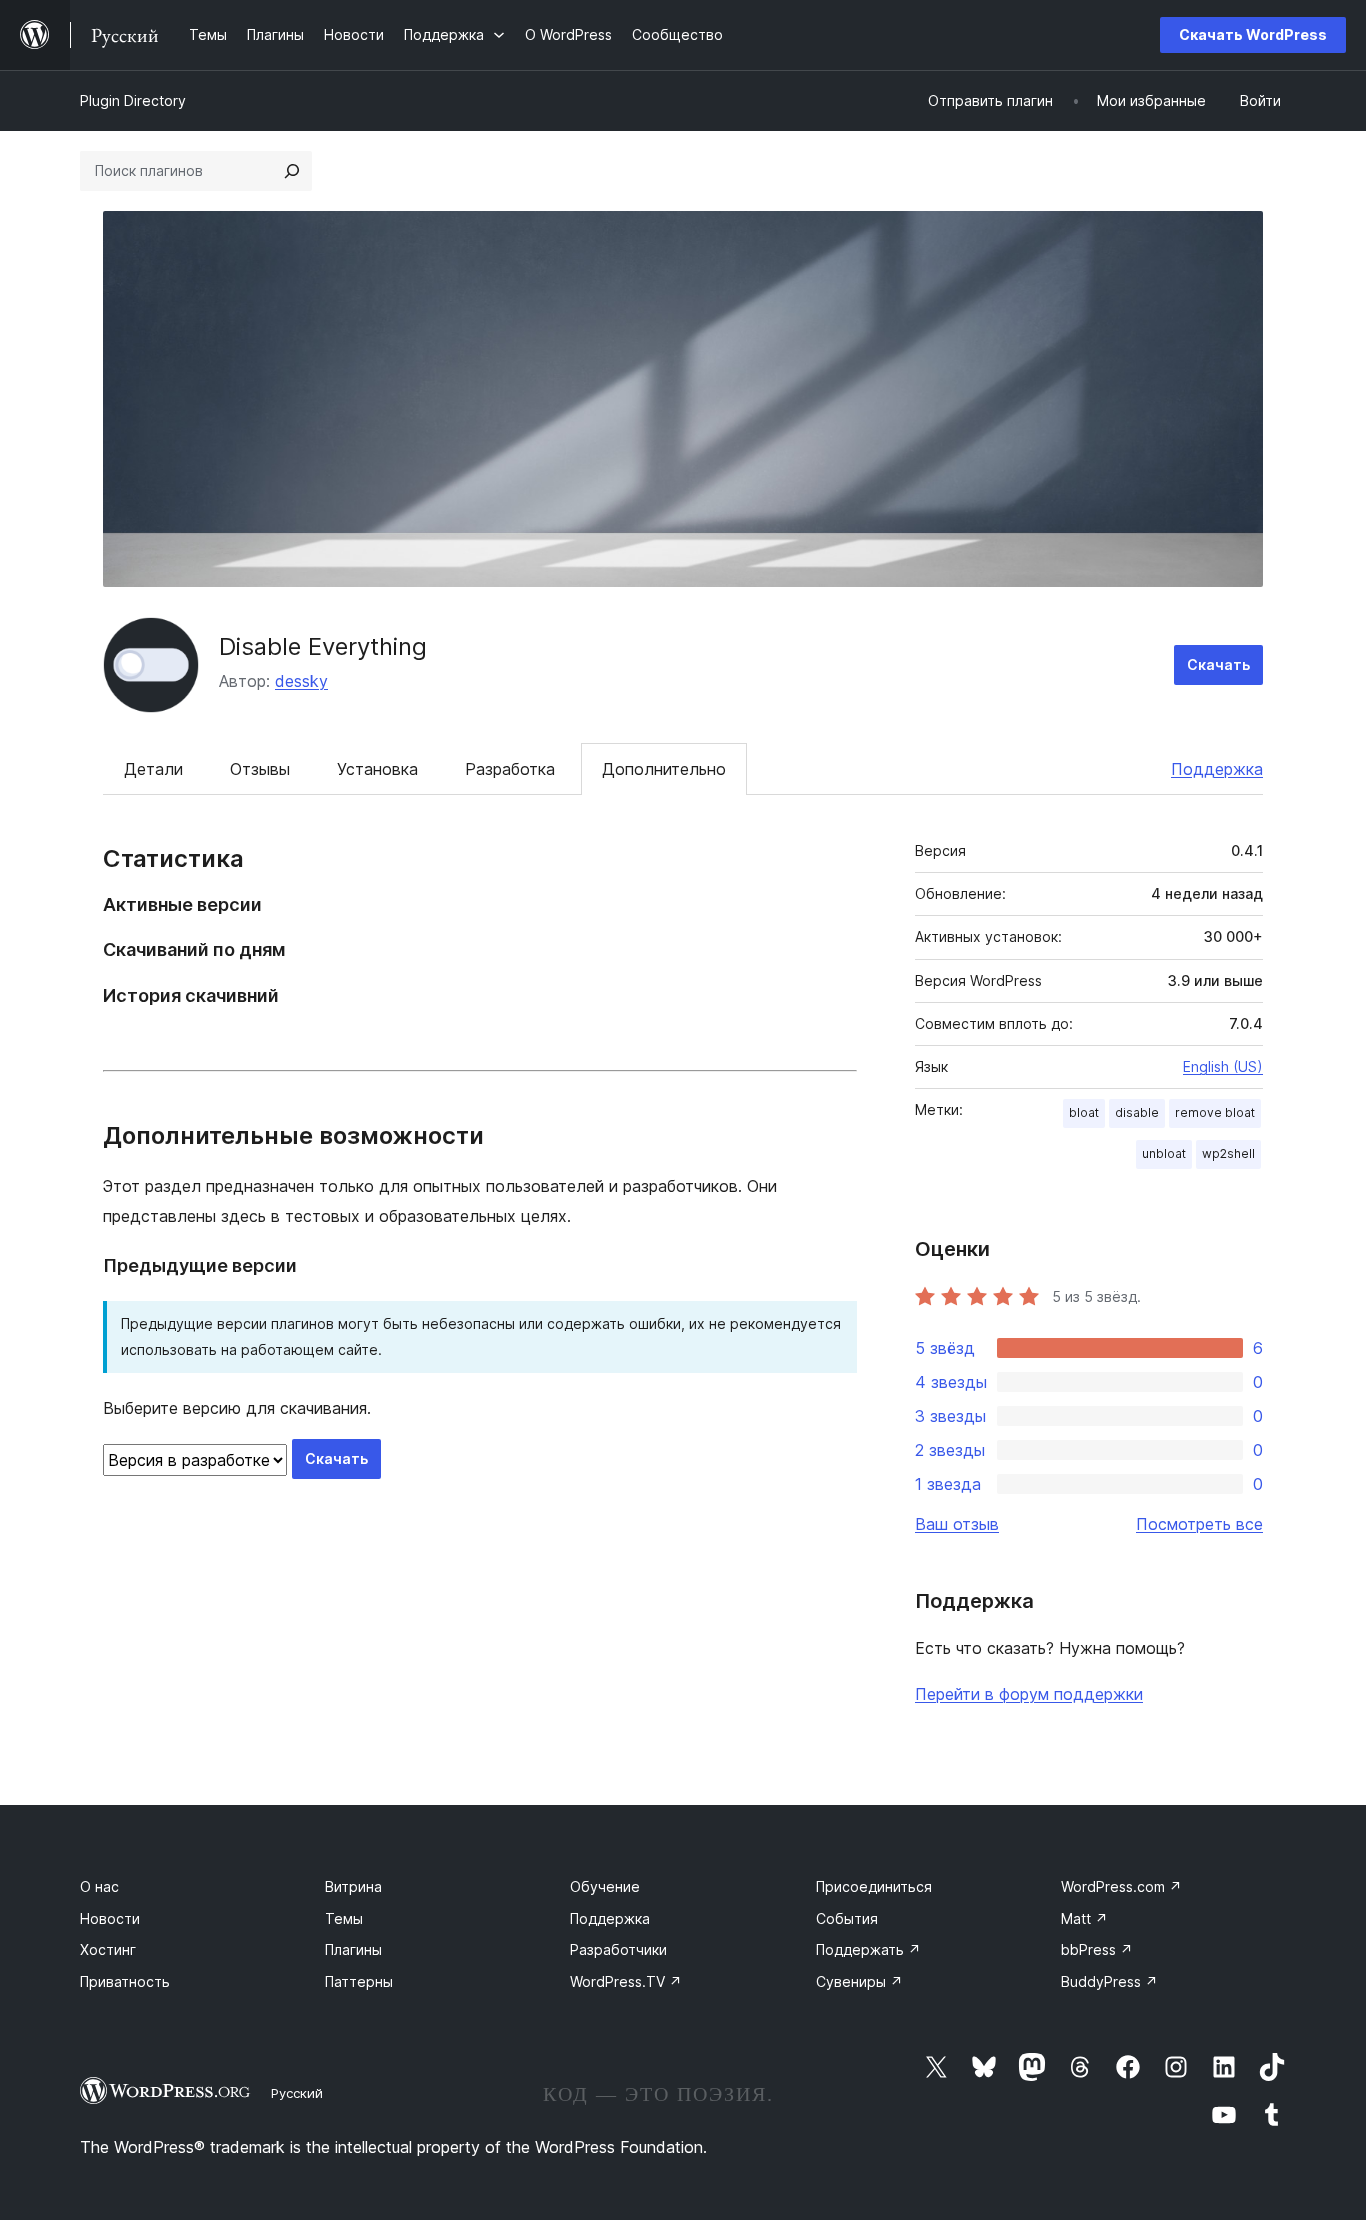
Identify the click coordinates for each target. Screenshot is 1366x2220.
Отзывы (260, 769)
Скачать (1218, 664)
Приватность (125, 1981)
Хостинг (108, 1949)
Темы (344, 1918)
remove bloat (1215, 1112)
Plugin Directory (133, 100)
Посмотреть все (1199, 1524)
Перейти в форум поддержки (1029, 1694)
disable (1137, 1112)
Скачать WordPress (1253, 34)
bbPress (1097, 1949)
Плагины (353, 1949)
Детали (153, 769)
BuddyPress (1109, 1981)
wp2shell (1228, 1153)
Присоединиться (874, 1886)
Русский (297, 2093)
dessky (301, 681)
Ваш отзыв (957, 1524)
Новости (110, 1918)
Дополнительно (664, 769)
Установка (377, 769)
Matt (1084, 1918)
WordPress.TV (626, 1981)
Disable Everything (323, 646)
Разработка (510, 769)
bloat (1084, 1112)
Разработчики (618, 1949)
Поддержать (868, 1949)
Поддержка (1217, 769)
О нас (99, 1886)
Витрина (353, 1886)
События (847, 1918)
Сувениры (859, 1981)
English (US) (1223, 1066)
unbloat (1164, 1153)
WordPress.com (1121, 1886)
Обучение (605, 1886)
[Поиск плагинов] (292, 171)
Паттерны (359, 1981)
